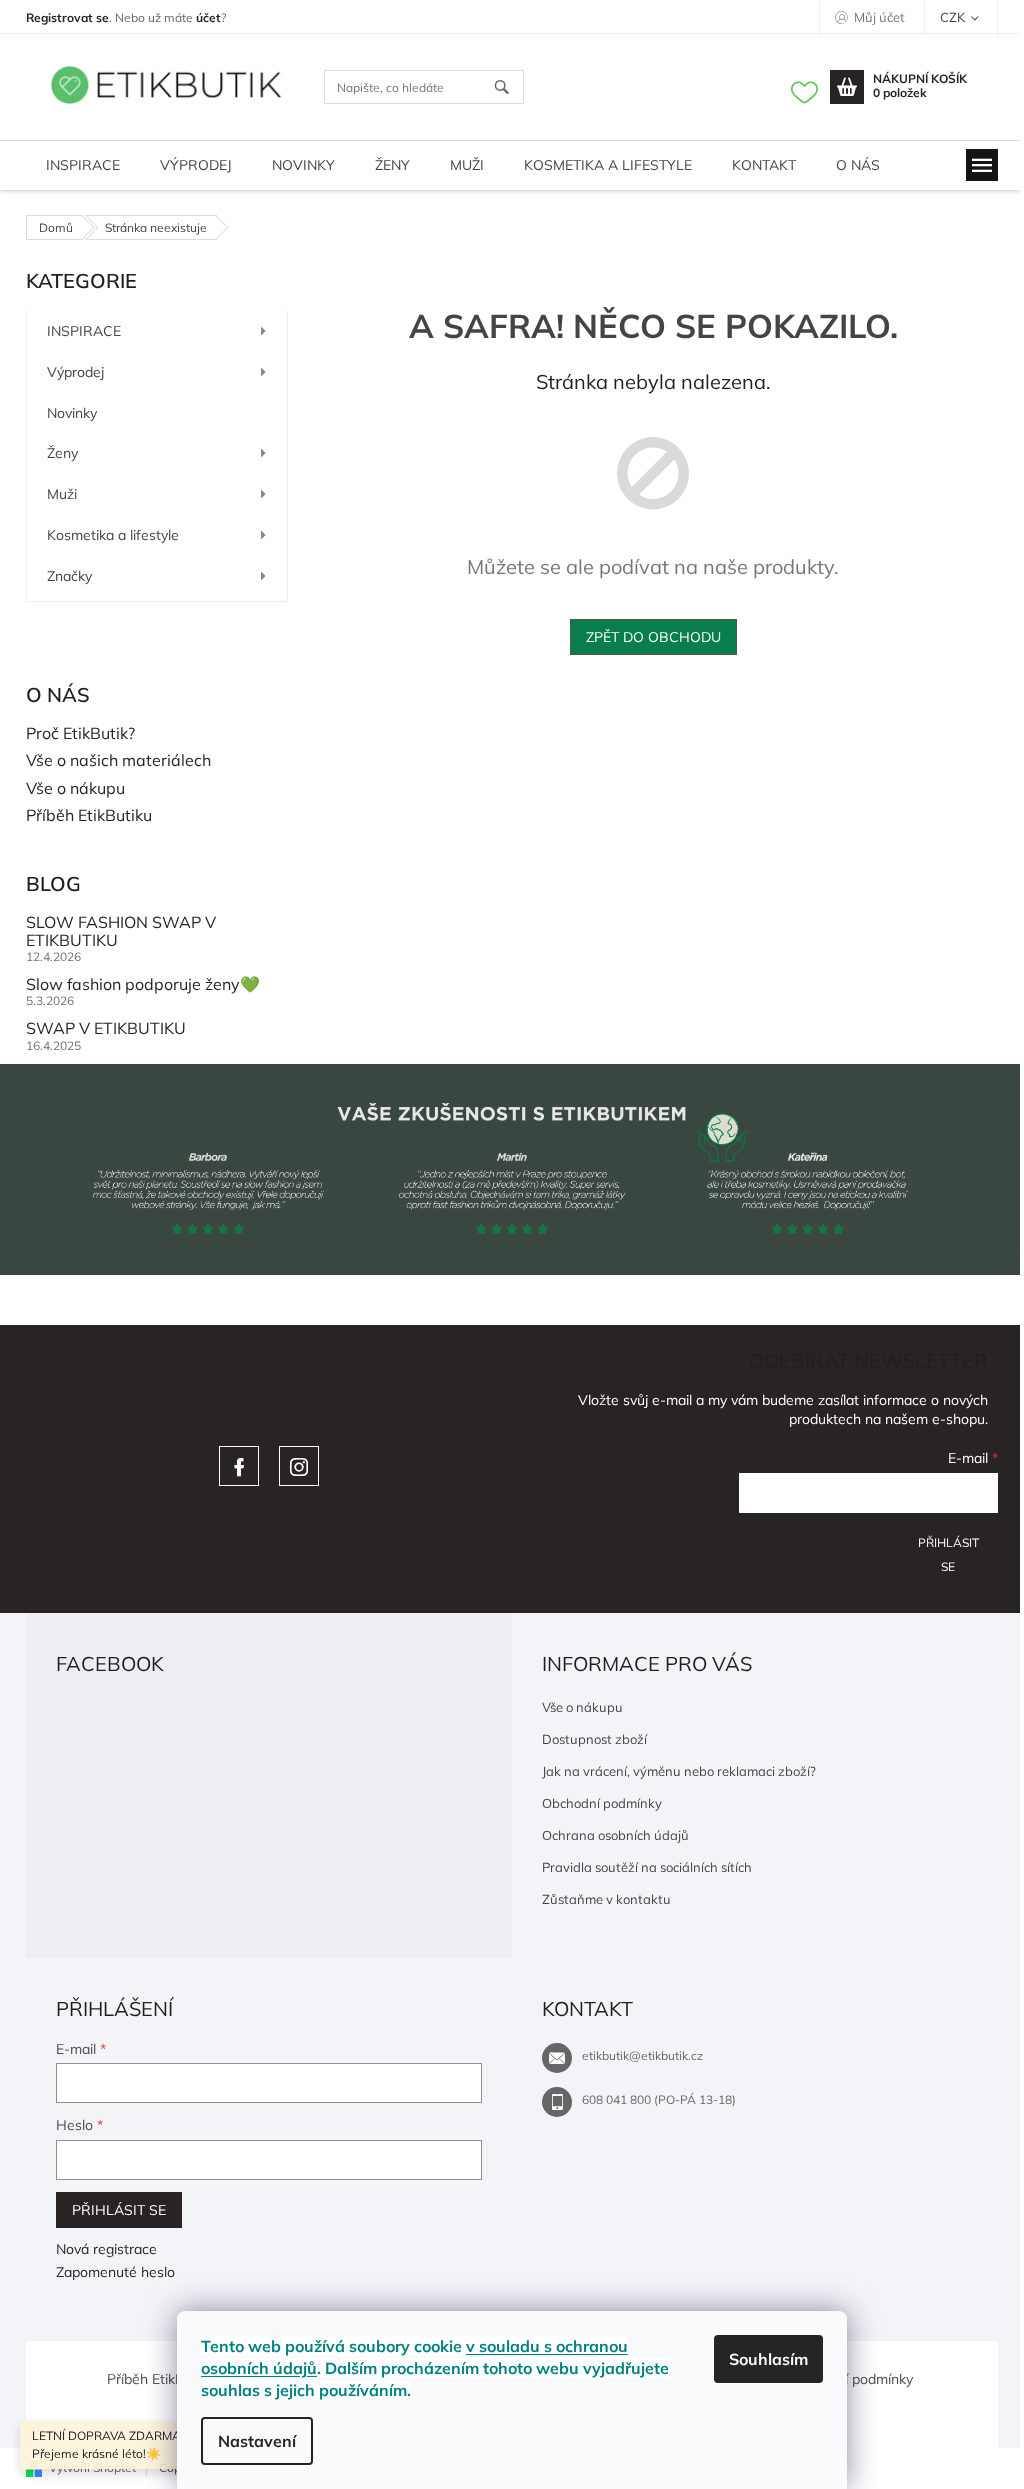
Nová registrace (106, 2249)
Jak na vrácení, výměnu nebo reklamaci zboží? (679, 1771)
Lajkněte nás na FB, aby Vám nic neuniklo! (239, 1466)
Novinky (72, 413)
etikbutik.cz (299, 1466)
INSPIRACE (84, 331)
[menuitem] (83, 165)
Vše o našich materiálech (118, 761)
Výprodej (75, 372)
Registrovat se (67, 17)
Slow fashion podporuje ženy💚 (143, 985)
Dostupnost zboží (594, 1739)
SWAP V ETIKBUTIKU (106, 1029)
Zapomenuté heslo (115, 2272)
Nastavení (257, 2441)
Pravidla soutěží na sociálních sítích (647, 1867)
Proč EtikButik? (80, 734)
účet (208, 17)
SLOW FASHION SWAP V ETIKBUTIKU (121, 931)
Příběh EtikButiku (89, 816)
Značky (69, 576)
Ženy (62, 453)
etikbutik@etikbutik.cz (642, 2055)
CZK (954, 17)
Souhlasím (768, 2359)
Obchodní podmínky (602, 1803)
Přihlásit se (948, 1550)
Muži (62, 494)
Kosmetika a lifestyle (113, 535)
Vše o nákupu (75, 789)
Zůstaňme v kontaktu (606, 1899)
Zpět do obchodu (653, 637)
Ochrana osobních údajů (615, 1835)
